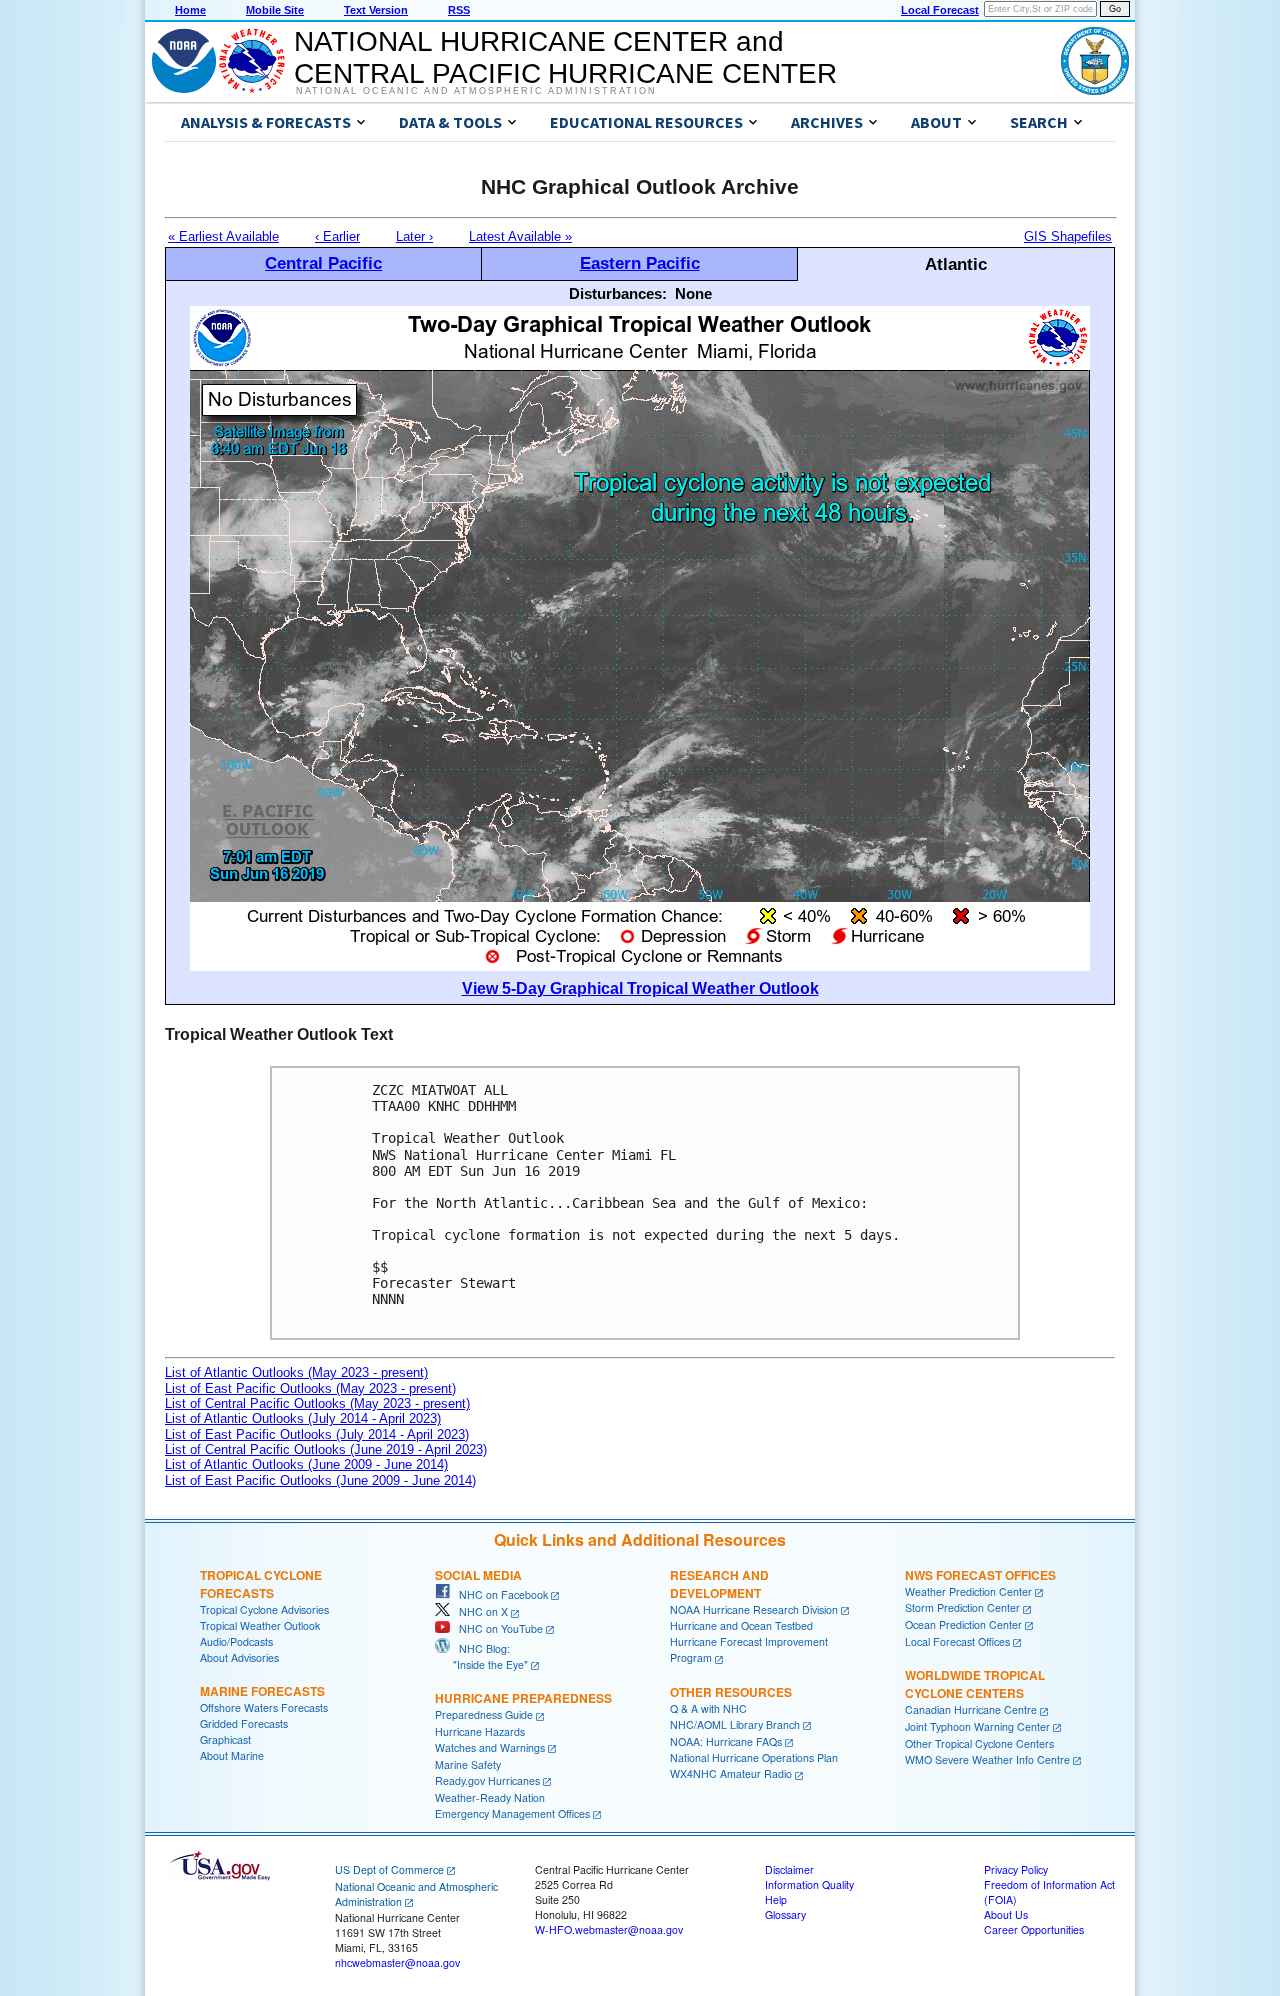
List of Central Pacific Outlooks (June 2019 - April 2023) (326, 1449)
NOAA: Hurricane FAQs (726, 1741)
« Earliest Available (223, 236)
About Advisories (239, 1657)
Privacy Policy (1016, 1869)
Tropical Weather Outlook (260, 1625)
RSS (459, 10)
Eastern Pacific (640, 263)
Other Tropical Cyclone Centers (979, 1743)
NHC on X (479, 1611)
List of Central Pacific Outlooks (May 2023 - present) (317, 1403)
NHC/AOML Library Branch (735, 1724)
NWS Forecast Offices (980, 1575)
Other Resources (731, 1692)
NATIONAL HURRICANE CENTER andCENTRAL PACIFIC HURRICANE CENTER (565, 57)
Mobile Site (275, 10)
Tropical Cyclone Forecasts (261, 1584)
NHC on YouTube (496, 1628)
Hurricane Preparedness (523, 1698)
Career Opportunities (1034, 1929)
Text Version (376, 10)
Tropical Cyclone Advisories (264, 1609)
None (693, 293)
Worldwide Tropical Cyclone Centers (975, 1684)
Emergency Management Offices (512, 1813)
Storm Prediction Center (962, 1607)
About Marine (232, 1755)
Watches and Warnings (490, 1747)
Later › (414, 236)
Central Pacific (323, 263)
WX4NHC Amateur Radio (731, 1773)
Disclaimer (789, 1869)
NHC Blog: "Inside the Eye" (481, 1656)
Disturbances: (618, 293)
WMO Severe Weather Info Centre (987, 1759)
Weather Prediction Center (968, 1591)
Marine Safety (468, 1764)
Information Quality (809, 1884)
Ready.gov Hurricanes (487, 1780)
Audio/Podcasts (236, 1641)
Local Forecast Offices (957, 1641)
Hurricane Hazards (480, 1731)
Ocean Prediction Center (963, 1624)
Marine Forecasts (262, 1691)
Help (776, 1899)
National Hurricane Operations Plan (754, 1757)
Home (190, 10)
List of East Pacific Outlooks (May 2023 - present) (310, 1388)
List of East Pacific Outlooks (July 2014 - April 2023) (317, 1434)
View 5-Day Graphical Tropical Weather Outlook (640, 988)
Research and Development (719, 1584)
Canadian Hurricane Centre (971, 1709)
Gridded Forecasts (244, 1723)
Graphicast (225, 1739)
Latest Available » (520, 236)
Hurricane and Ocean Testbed (741, 1625)
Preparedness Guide (484, 1714)
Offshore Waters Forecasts (264, 1707)
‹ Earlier (337, 236)
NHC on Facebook (499, 1594)
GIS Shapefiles (1068, 236)
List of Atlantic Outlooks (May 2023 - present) (296, 1372)
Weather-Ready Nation (490, 1797)
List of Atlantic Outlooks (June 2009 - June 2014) (306, 1464)
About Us (1006, 1914)
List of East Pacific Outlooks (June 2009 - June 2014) (320, 1480)
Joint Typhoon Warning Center (977, 1726)
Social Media (478, 1575)
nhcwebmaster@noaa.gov (397, 1962)
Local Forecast (940, 10)
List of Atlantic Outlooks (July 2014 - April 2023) (303, 1418)
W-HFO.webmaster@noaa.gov (609, 1929)
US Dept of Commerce (389, 1869)
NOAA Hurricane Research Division (754, 1609)
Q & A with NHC (708, 1708)
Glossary (785, 1914)
